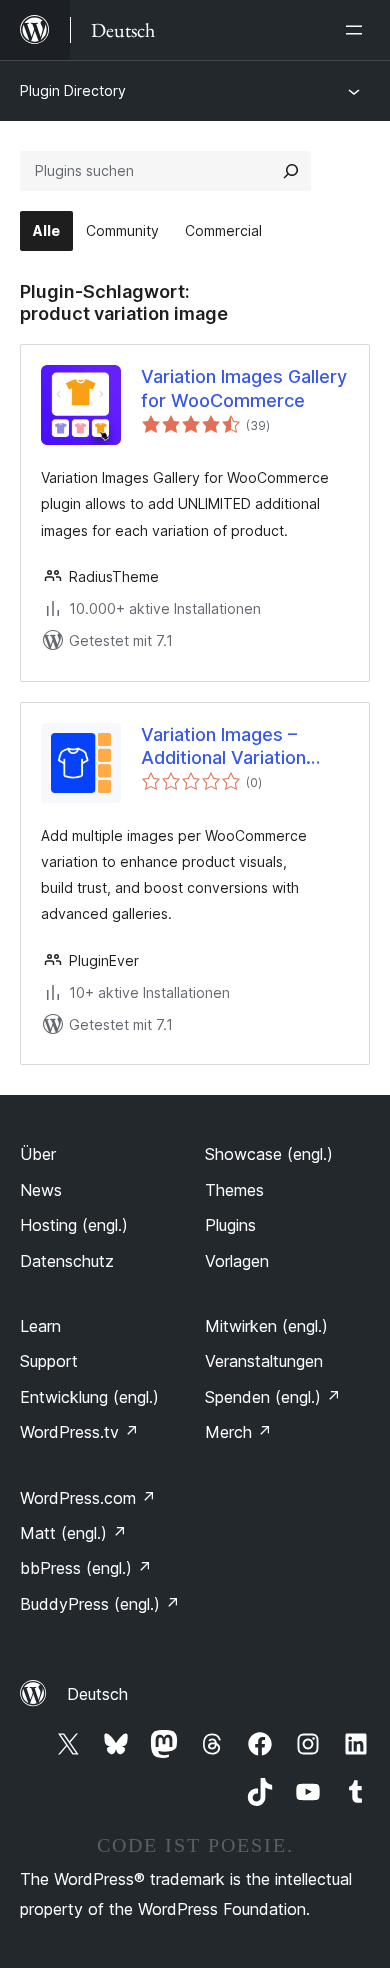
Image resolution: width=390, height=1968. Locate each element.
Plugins (230, 1225)
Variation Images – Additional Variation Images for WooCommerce (223, 747)
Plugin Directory (73, 90)
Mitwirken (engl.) (266, 1326)
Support (49, 1361)
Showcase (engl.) (269, 1154)
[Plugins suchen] (291, 171)
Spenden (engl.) (273, 1397)
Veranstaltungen (264, 1361)
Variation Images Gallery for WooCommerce (244, 388)
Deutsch (97, 1694)
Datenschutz (67, 1261)
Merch (238, 1432)
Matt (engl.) (73, 1533)
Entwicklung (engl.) (89, 1397)
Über (38, 1154)
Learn (40, 1326)
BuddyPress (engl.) (100, 1604)
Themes (234, 1190)
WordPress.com (88, 1498)
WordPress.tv (79, 1432)
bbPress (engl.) (86, 1568)
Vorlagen (237, 1261)
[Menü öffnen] (358, 30)
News (41, 1190)
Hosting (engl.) (74, 1225)
